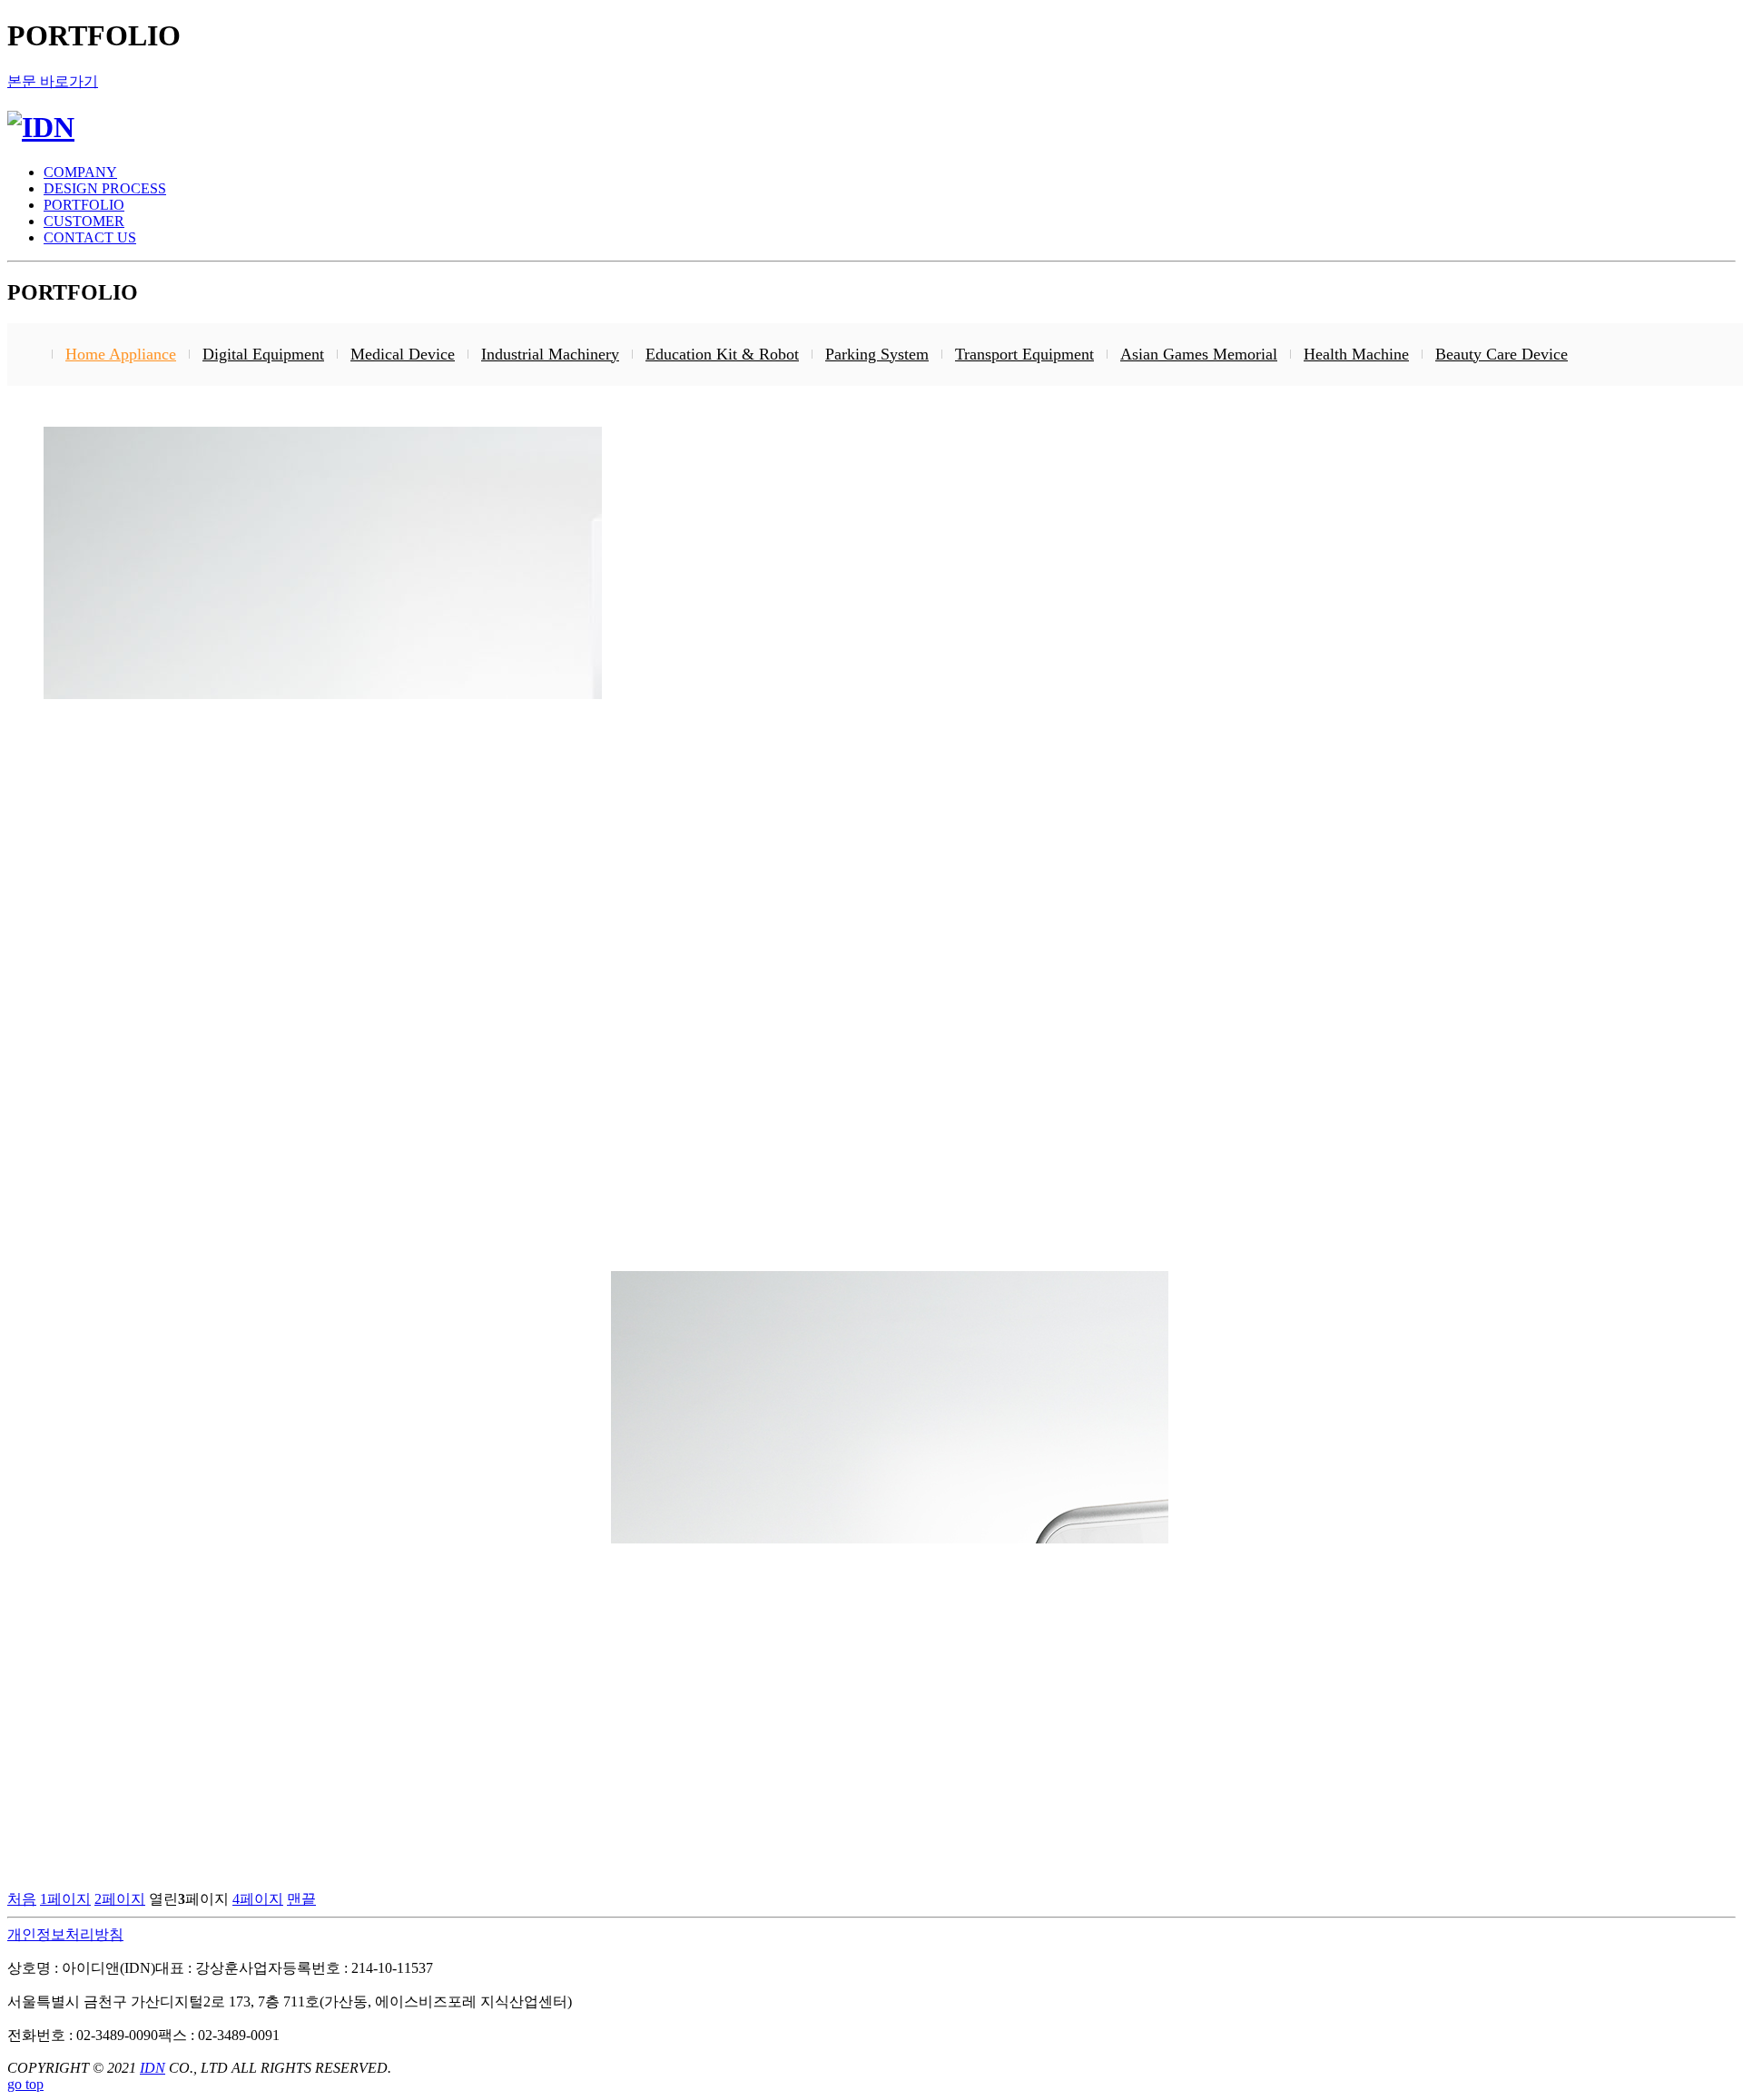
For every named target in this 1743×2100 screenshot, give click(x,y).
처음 (22, 1899)
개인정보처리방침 (65, 1934)
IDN (153, 2068)
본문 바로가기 (53, 81)
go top (25, 2084)
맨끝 (301, 1899)
